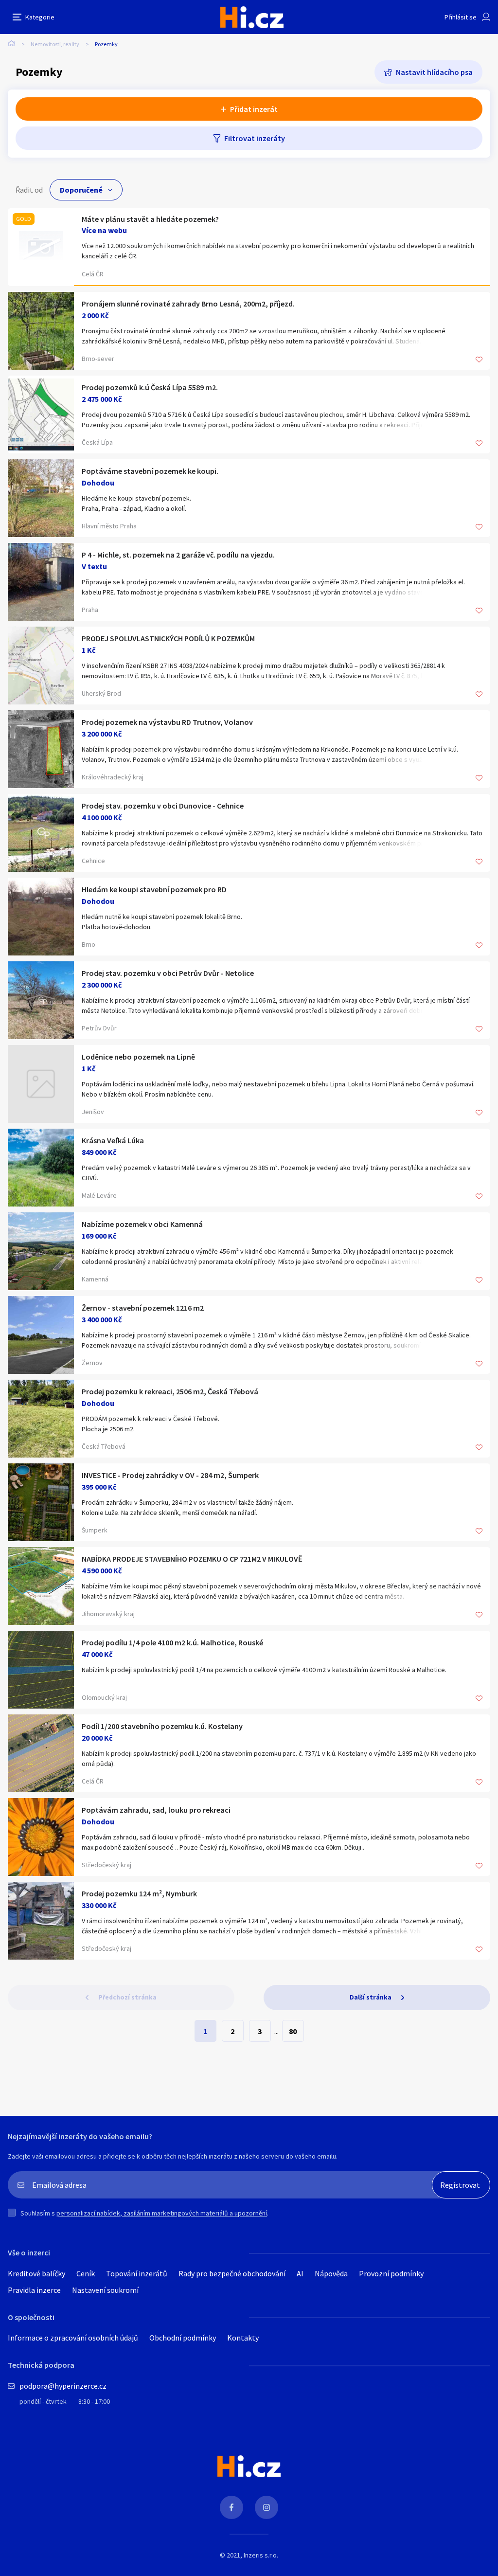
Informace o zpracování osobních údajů (73, 2338)
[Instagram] (267, 2507)
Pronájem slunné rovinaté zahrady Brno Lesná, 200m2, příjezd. (188, 304)
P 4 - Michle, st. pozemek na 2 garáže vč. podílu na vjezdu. (178, 555)
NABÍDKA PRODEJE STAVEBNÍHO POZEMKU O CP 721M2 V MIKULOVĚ (192, 1559)
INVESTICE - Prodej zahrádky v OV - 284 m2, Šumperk (170, 1475)
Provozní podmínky (391, 2273)
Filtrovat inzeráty (255, 138)
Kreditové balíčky (36, 2273)
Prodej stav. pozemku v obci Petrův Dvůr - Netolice (168, 973)
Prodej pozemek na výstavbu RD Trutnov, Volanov (167, 722)
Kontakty (243, 2338)
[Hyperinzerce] (252, 17)
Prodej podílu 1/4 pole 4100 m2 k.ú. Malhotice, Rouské (172, 1642)
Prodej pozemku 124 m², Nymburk (139, 1893)
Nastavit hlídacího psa (434, 72)
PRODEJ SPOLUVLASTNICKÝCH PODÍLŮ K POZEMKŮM (168, 638)
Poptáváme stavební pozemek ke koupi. (150, 471)
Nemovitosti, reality (55, 44)
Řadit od (29, 190)
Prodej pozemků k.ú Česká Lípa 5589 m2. (150, 387)
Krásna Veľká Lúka (113, 1140)
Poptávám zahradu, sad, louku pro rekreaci (156, 1810)
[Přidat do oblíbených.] (479, 360)
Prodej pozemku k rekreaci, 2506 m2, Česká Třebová (170, 1391)
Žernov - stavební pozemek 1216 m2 (143, 1308)
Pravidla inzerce (34, 2290)
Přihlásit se (461, 17)
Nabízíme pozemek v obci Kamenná (142, 1224)
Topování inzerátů (137, 2273)
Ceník (86, 2273)
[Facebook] (231, 2507)
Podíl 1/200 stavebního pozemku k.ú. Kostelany (162, 1726)
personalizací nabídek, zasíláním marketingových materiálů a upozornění (162, 2213)
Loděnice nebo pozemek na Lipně (138, 1057)
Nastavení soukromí (105, 2290)
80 (293, 2031)
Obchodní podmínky (183, 2338)
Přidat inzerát (254, 109)
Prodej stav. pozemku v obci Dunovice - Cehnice (163, 806)
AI (300, 2273)
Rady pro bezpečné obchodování (232, 2273)
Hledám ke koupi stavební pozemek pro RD (154, 889)
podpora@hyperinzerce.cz (63, 2386)
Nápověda (331, 2273)
